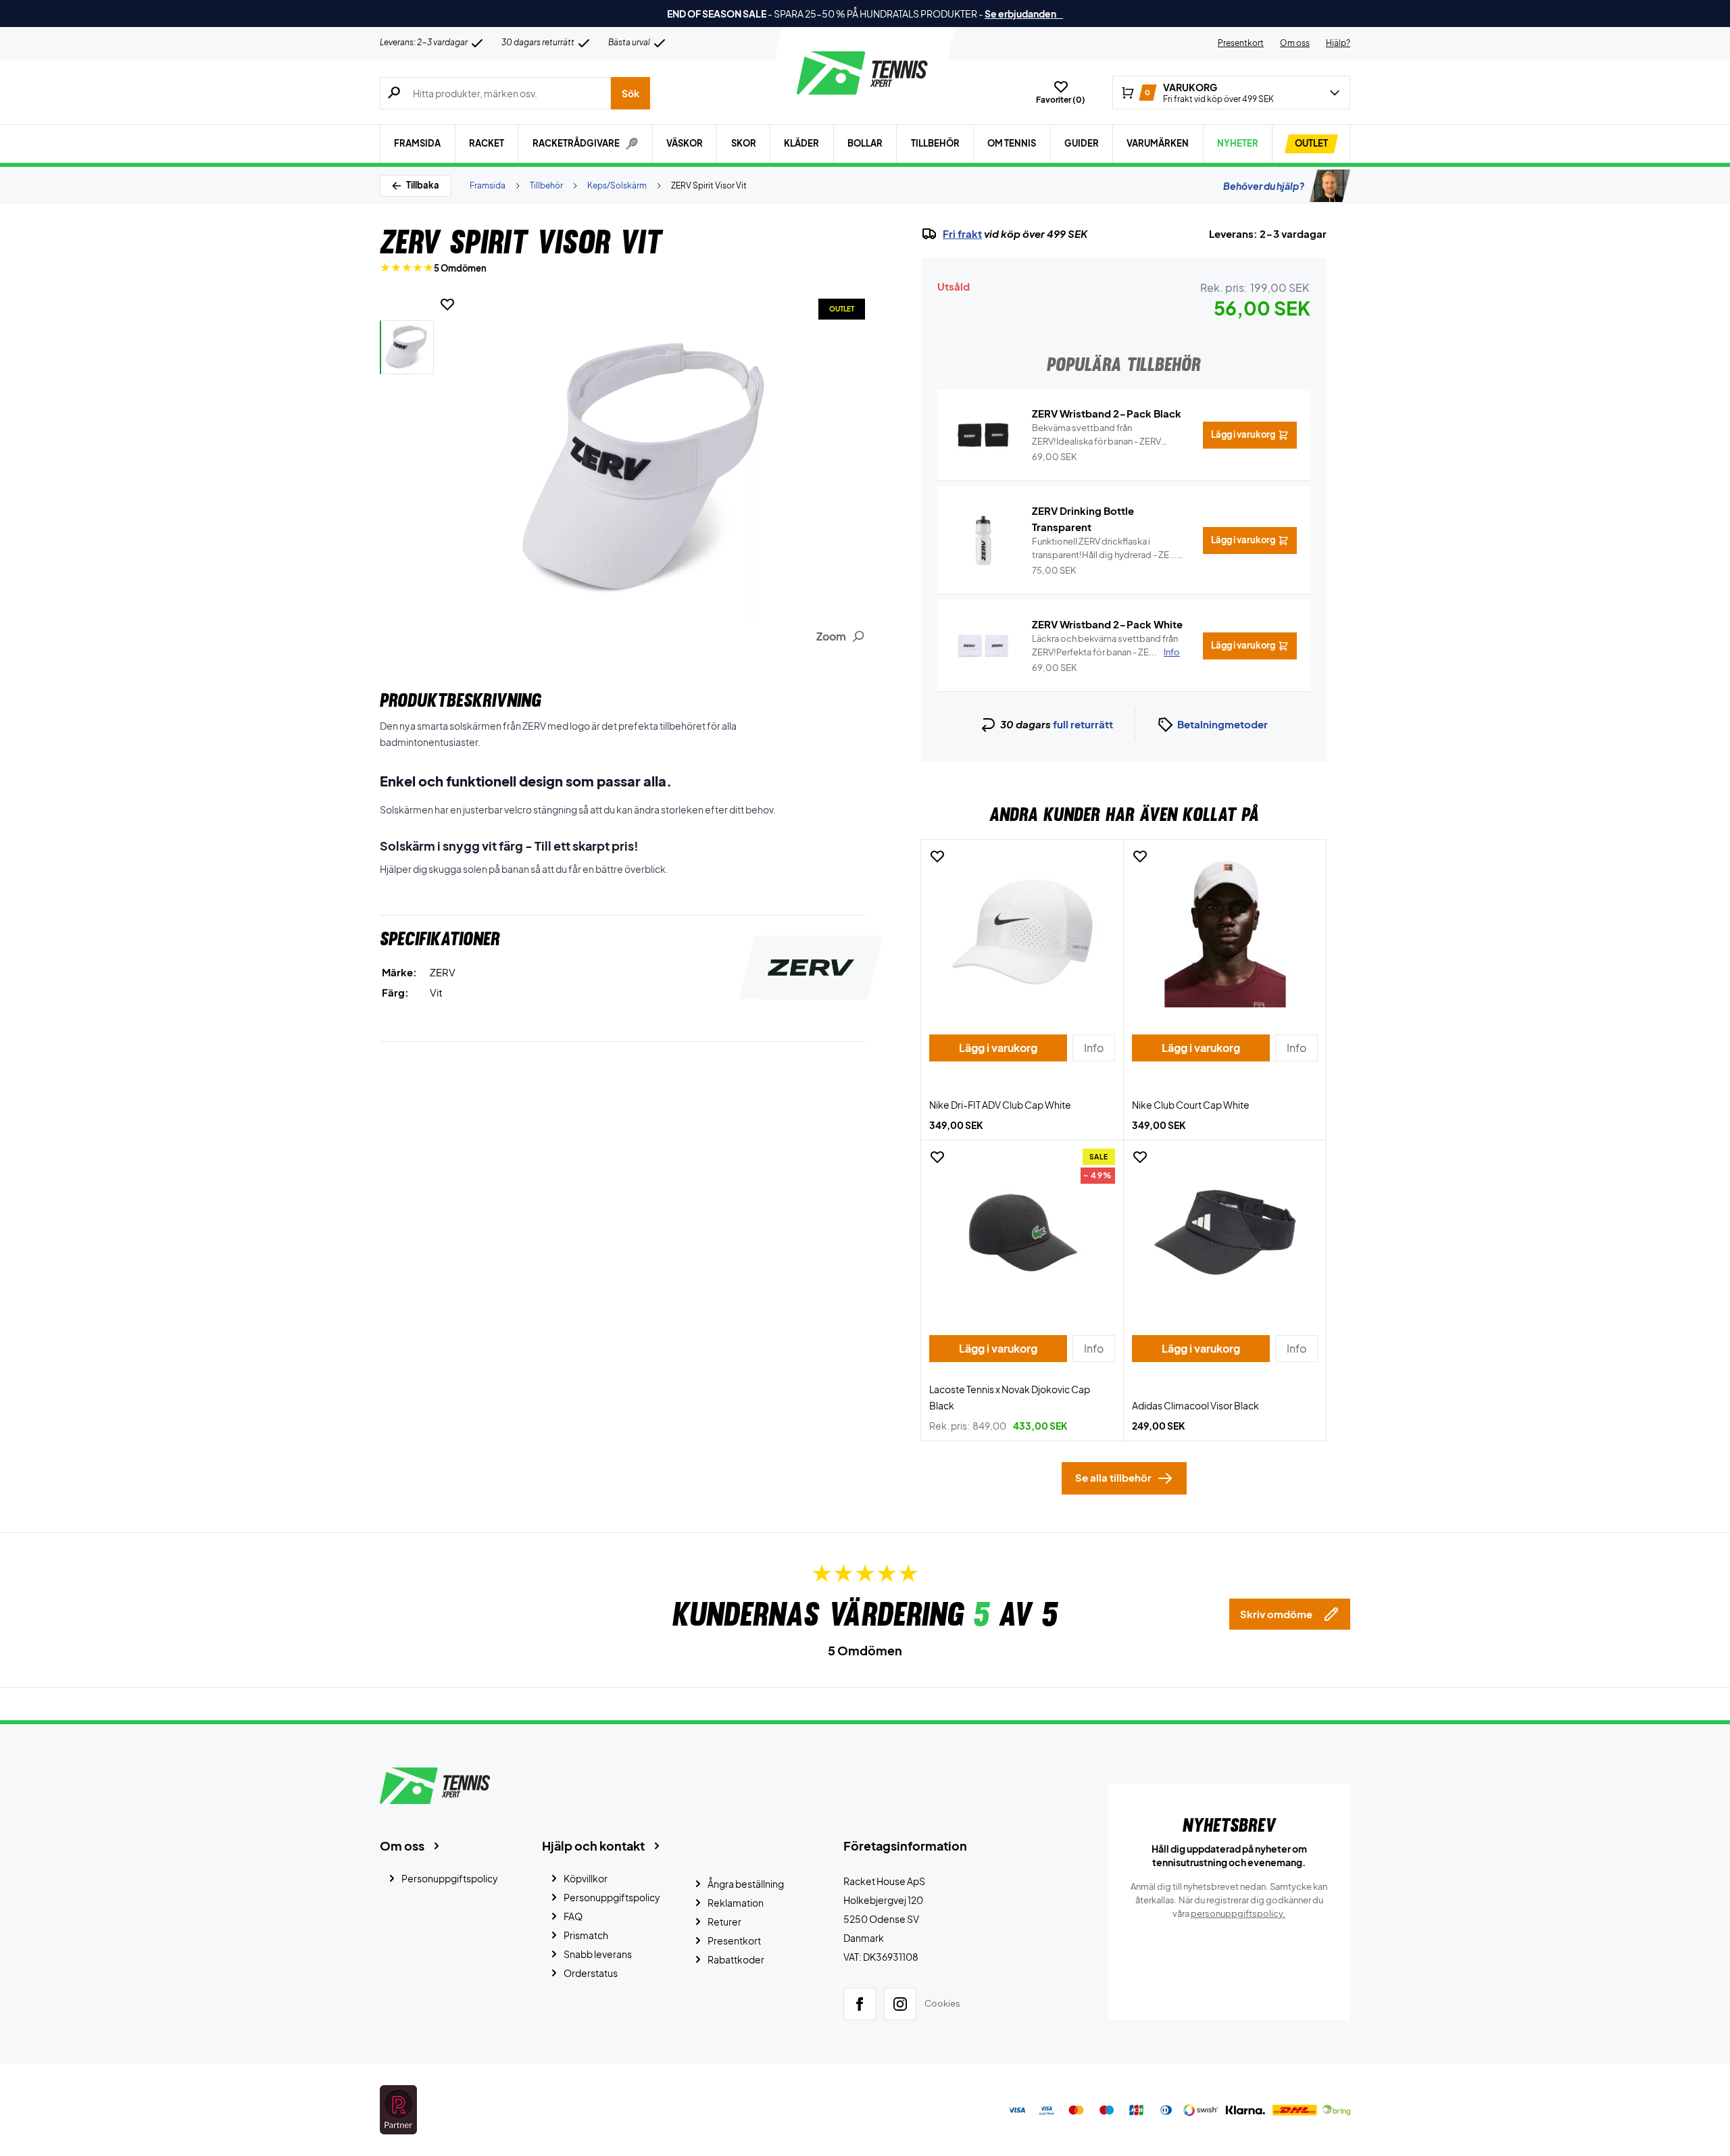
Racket (487, 143)
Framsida (417, 143)
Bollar (865, 143)
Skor (744, 143)
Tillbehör (935, 143)
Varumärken (1158, 143)
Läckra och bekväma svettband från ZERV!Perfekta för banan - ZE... (1106, 645)
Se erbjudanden (1024, 14)
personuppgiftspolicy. (1238, 1913)
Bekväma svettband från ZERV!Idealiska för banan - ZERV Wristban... (1096, 435)
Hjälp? (1338, 43)
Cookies (942, 2003)
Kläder (801, 143)
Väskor (685, 143)
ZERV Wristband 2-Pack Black (1107, 413)
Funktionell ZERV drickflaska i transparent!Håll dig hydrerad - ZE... (1105, 549)
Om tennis (1012, 143)
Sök (631, 93)
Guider (1082, 143)
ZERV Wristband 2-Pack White (1107, 624)
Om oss (1295, 43)
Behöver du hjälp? (1264, 186)
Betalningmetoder (1222, 724)
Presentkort (1241, 43)
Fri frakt (962, 234)
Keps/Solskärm (617, 185)
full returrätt (1083, 724)
